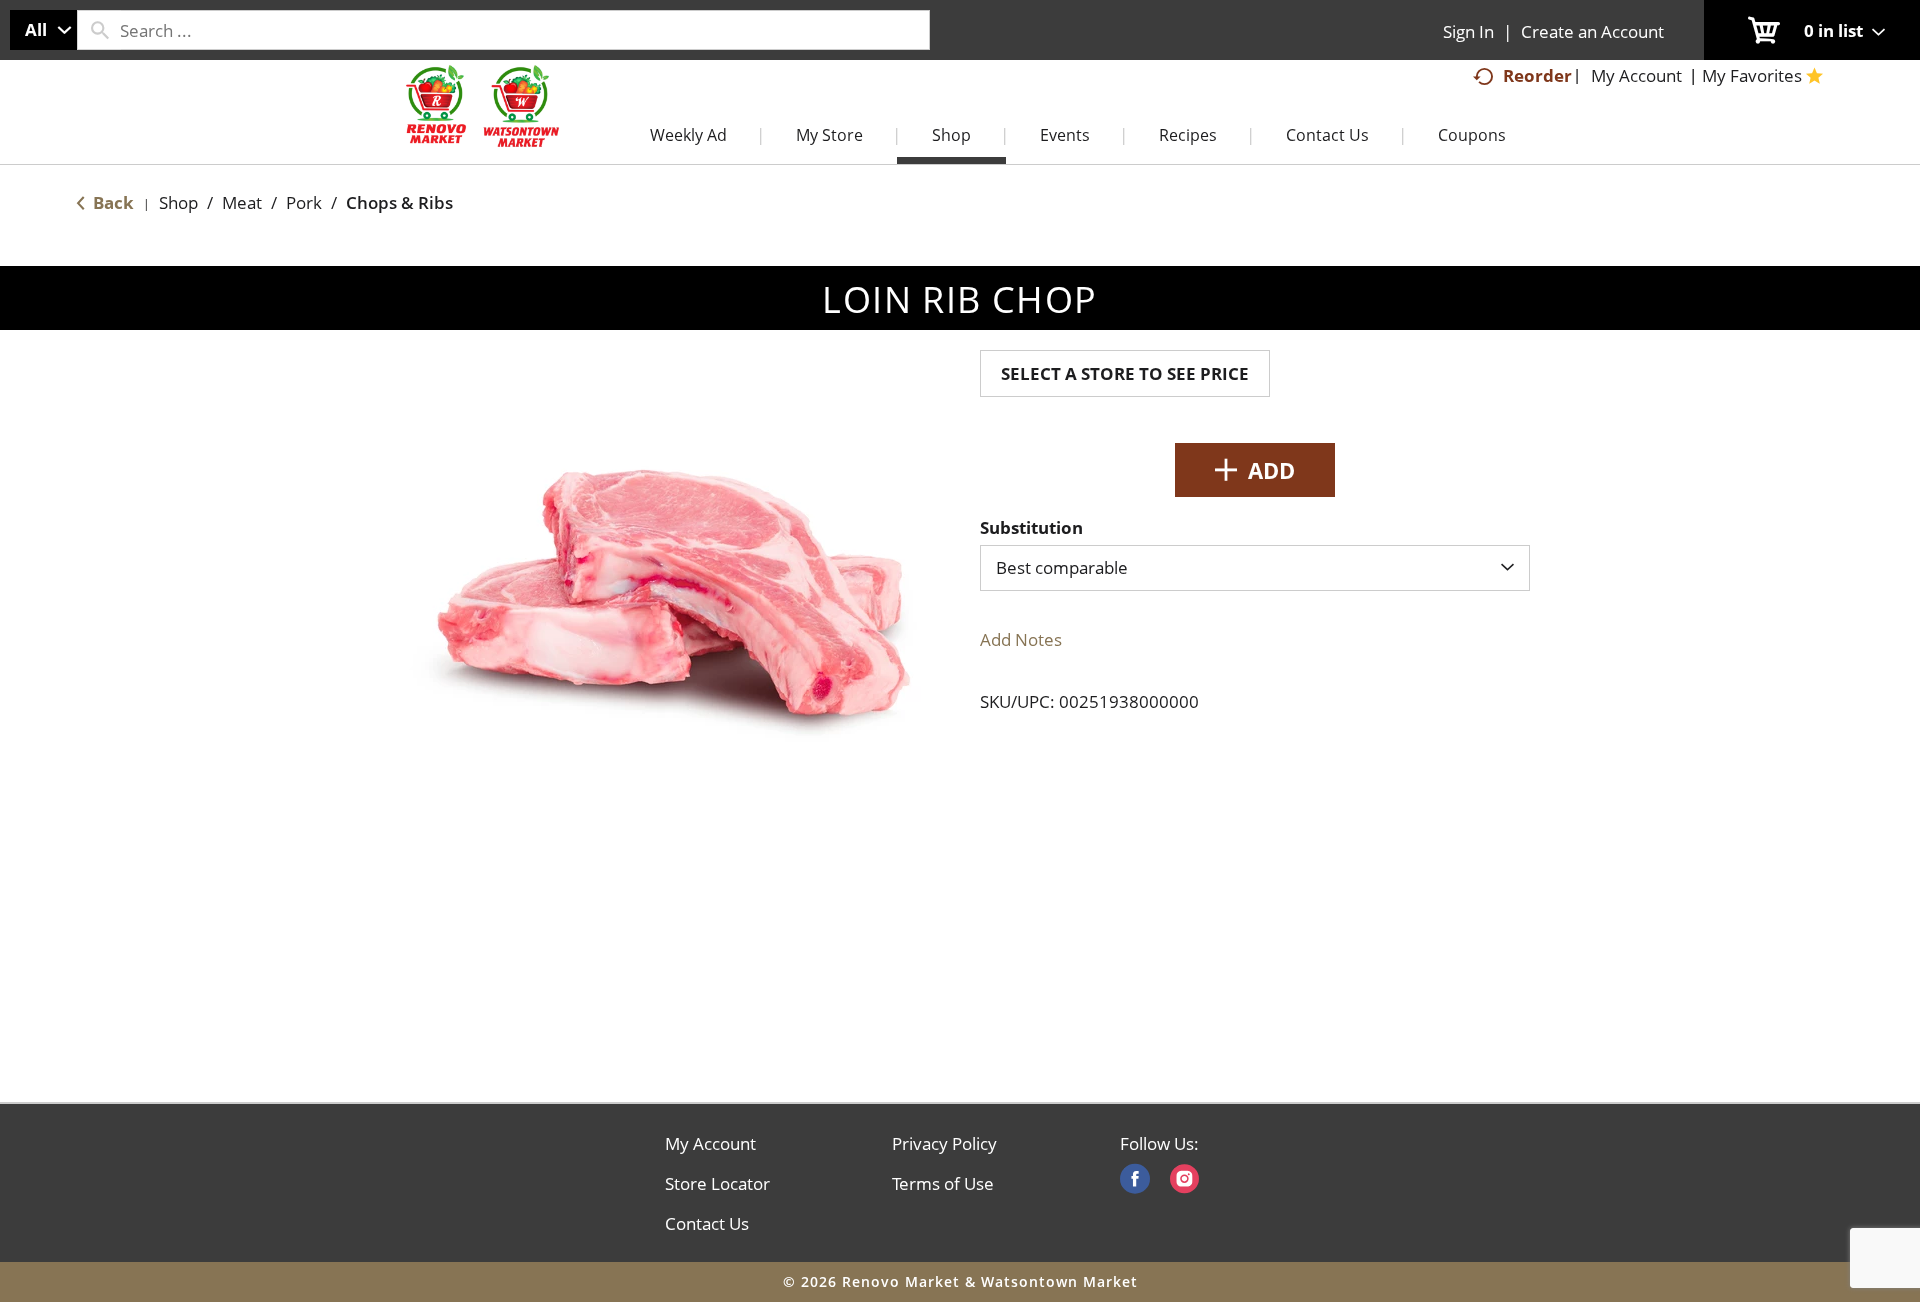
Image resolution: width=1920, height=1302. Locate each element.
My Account (710, 1144)
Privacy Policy (944, 1144)
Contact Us (707, 1224)
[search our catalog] (99, 30)
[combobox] (43, 30)
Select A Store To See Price (1125, 373)
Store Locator (717, 1184)
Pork (304, 202)
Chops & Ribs (399, 202)
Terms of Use (943, 1184)
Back (111, 202)
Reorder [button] (1537, 75)
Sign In (1468, 31)
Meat (242, 202)
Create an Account (1592, 31)
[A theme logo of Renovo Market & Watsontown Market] (480, 126)
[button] (1255, 470)
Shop (178, 202)
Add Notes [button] (1021, 639)
